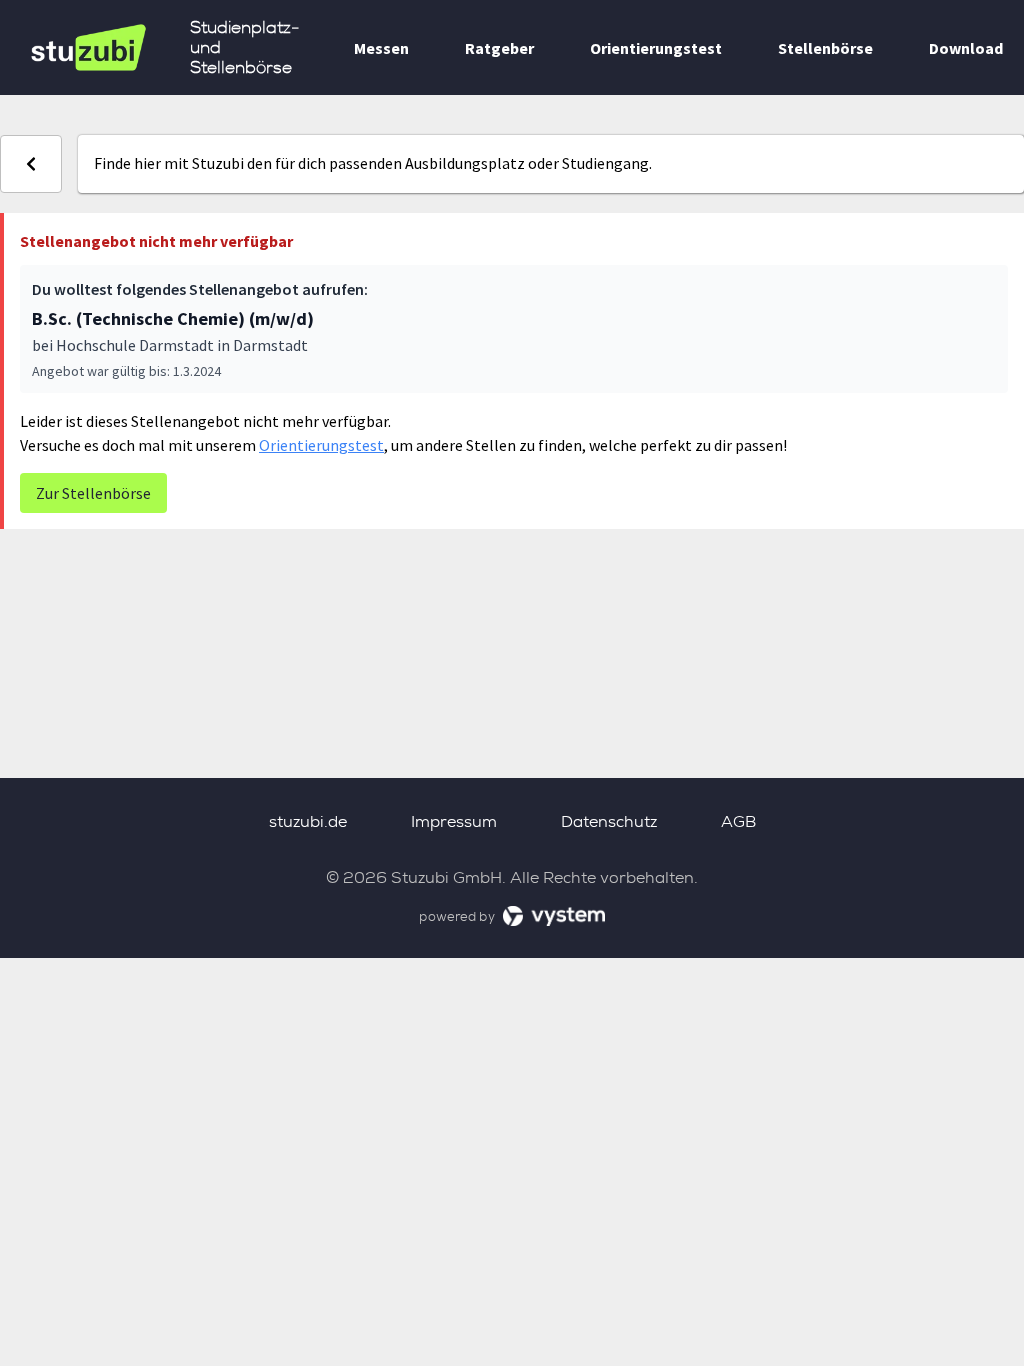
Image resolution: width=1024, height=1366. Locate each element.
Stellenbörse (825, 48)
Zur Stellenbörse (93, 493)
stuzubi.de (308, 821)
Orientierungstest (656, 48)
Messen (381, 48)
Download (966, 48)
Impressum (454, 821)
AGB (738, 821)
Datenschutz (609, 821)
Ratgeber (499, 48)
